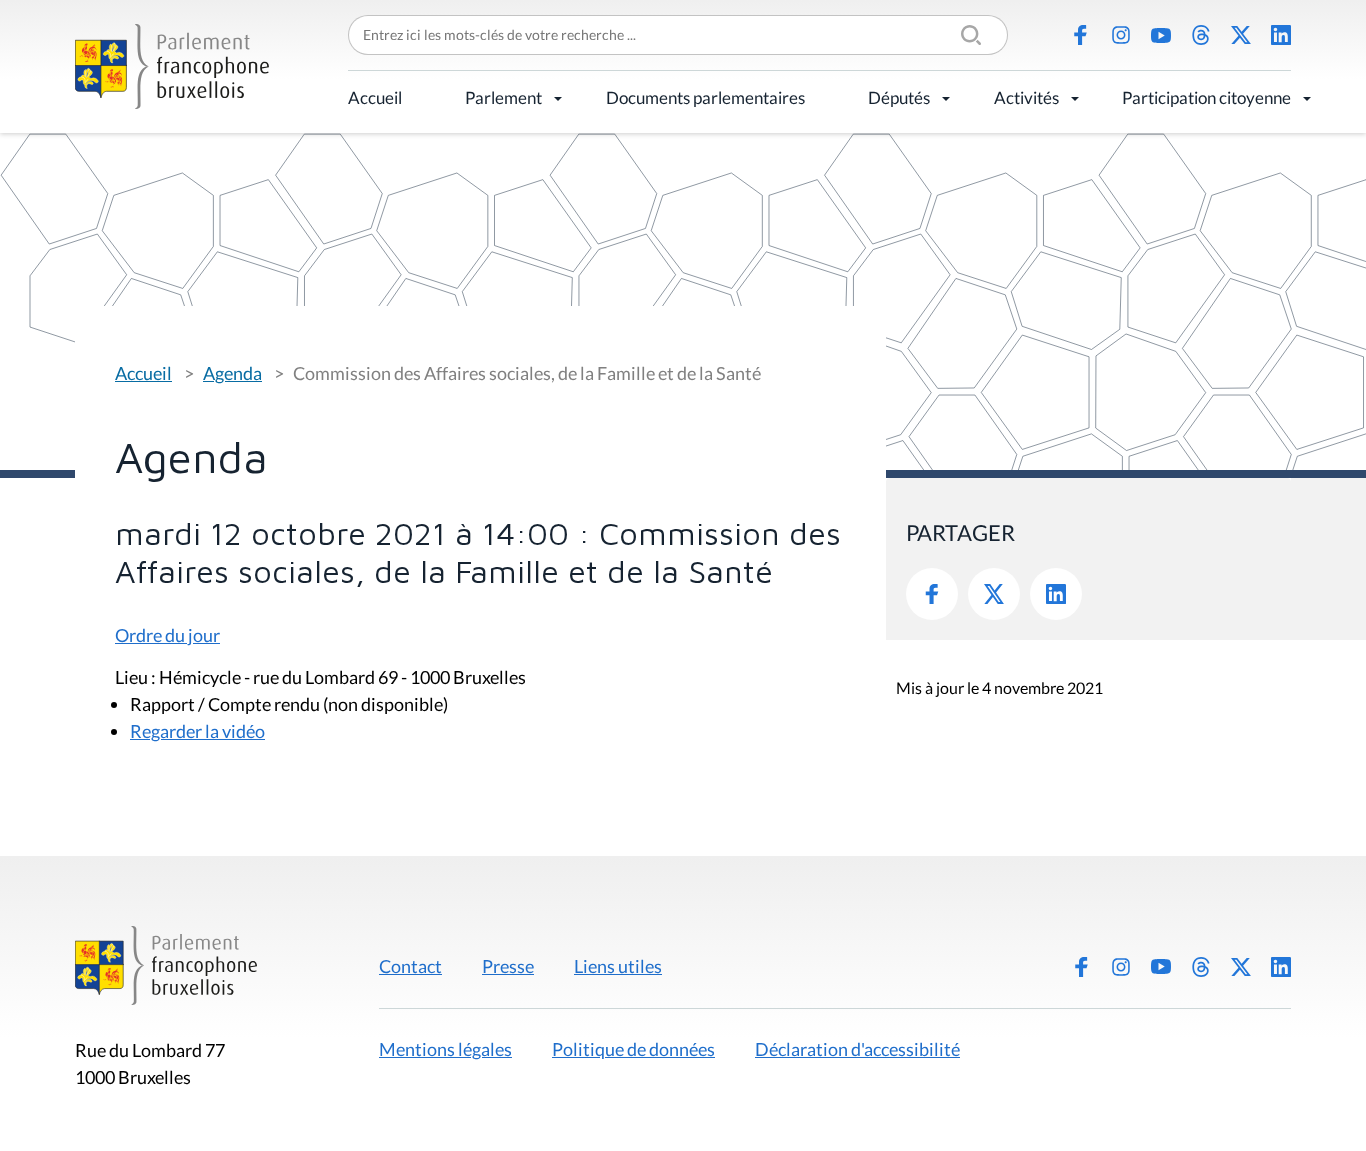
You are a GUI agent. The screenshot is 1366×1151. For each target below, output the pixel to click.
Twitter (994, 594)
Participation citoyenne (1206, 97)
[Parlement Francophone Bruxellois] (172, 66)
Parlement (503, 97)
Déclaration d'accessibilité (857, 1049)
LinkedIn (1281, 35)
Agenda (232, 373)
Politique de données (633, 1049)
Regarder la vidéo (197, 731)
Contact (410, 966)
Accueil (375, 97)
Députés (899, 97)
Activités (1026, 97)
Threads (1201, 35)
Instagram (1121, 35)
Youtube (1161, 35)
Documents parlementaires (705, 97)
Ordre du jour (167, 635)
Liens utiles (618, 966)
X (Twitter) (1241, 35)
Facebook (1081, 35)
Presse (508, 966)
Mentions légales (445, 1049)
